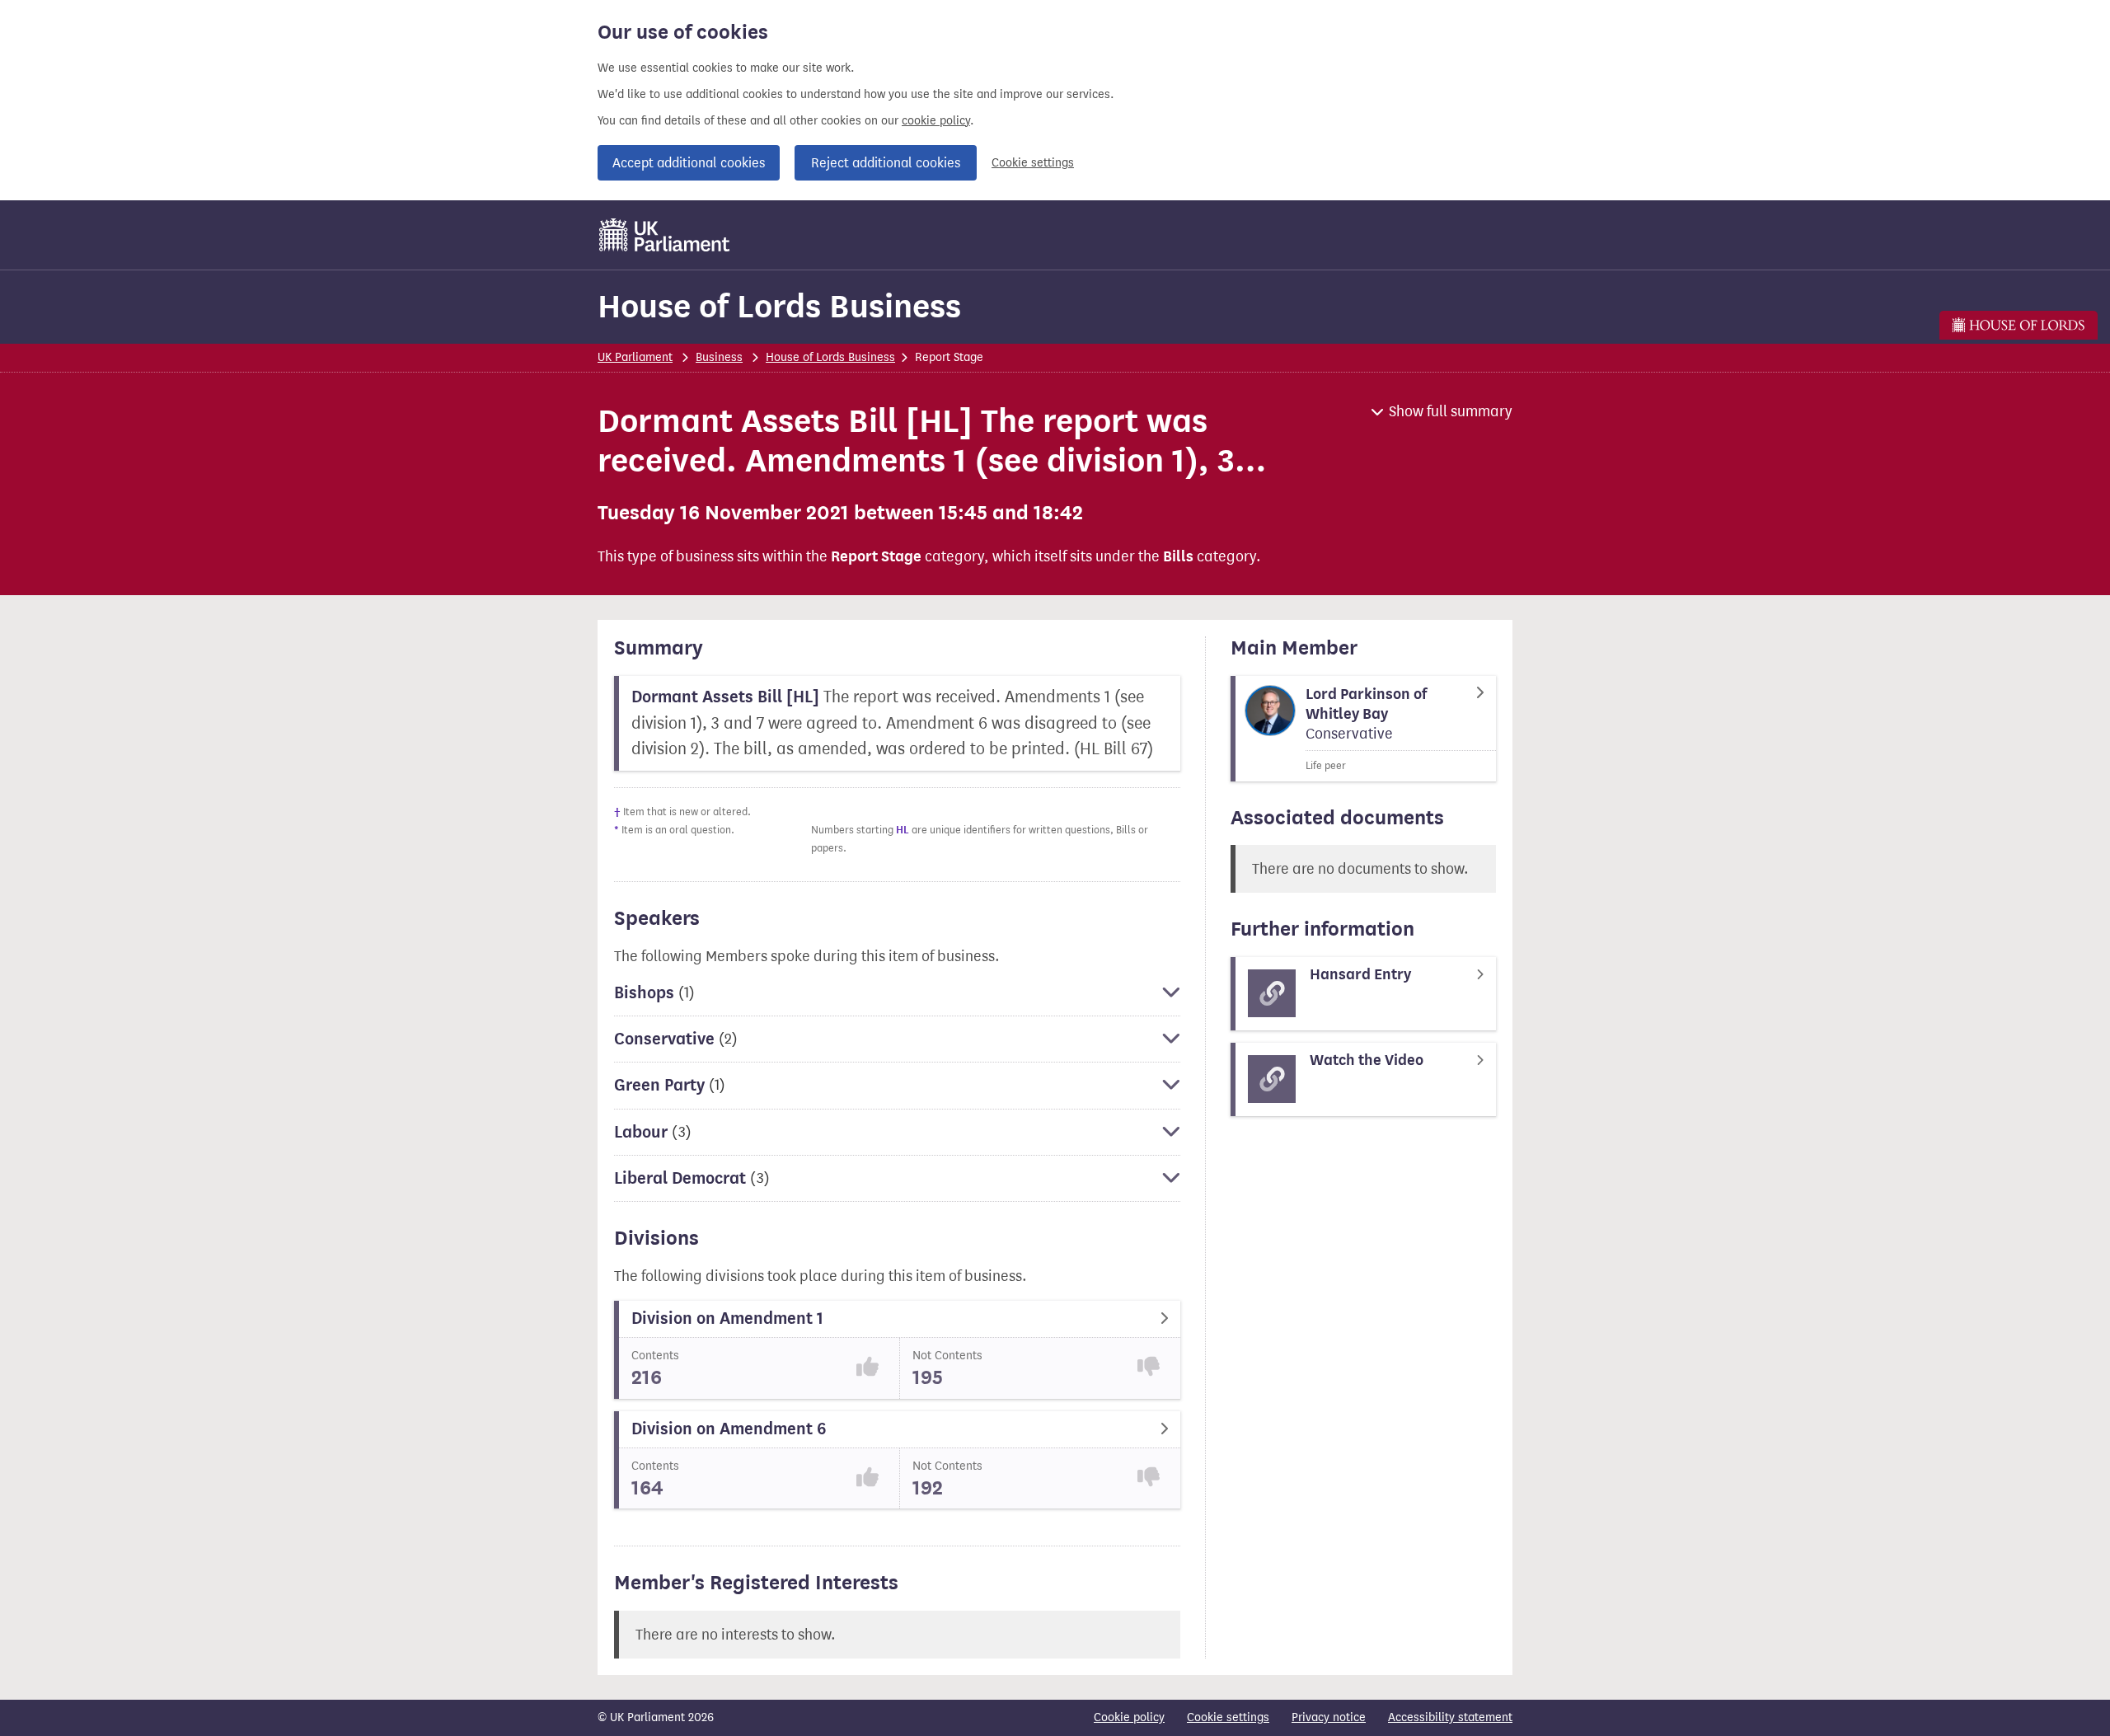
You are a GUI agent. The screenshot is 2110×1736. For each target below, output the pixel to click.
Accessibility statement (1450, 1717)
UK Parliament (635, 357)
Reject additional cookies (886, 163)
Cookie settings (1033, 163)
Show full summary (1451, 411)
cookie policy (936, 121)
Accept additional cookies (689, 163)
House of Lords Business (779, 306)
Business (719, 357)
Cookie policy (1129, 1717)
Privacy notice (1329, 1717)
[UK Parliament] (665, 235)
